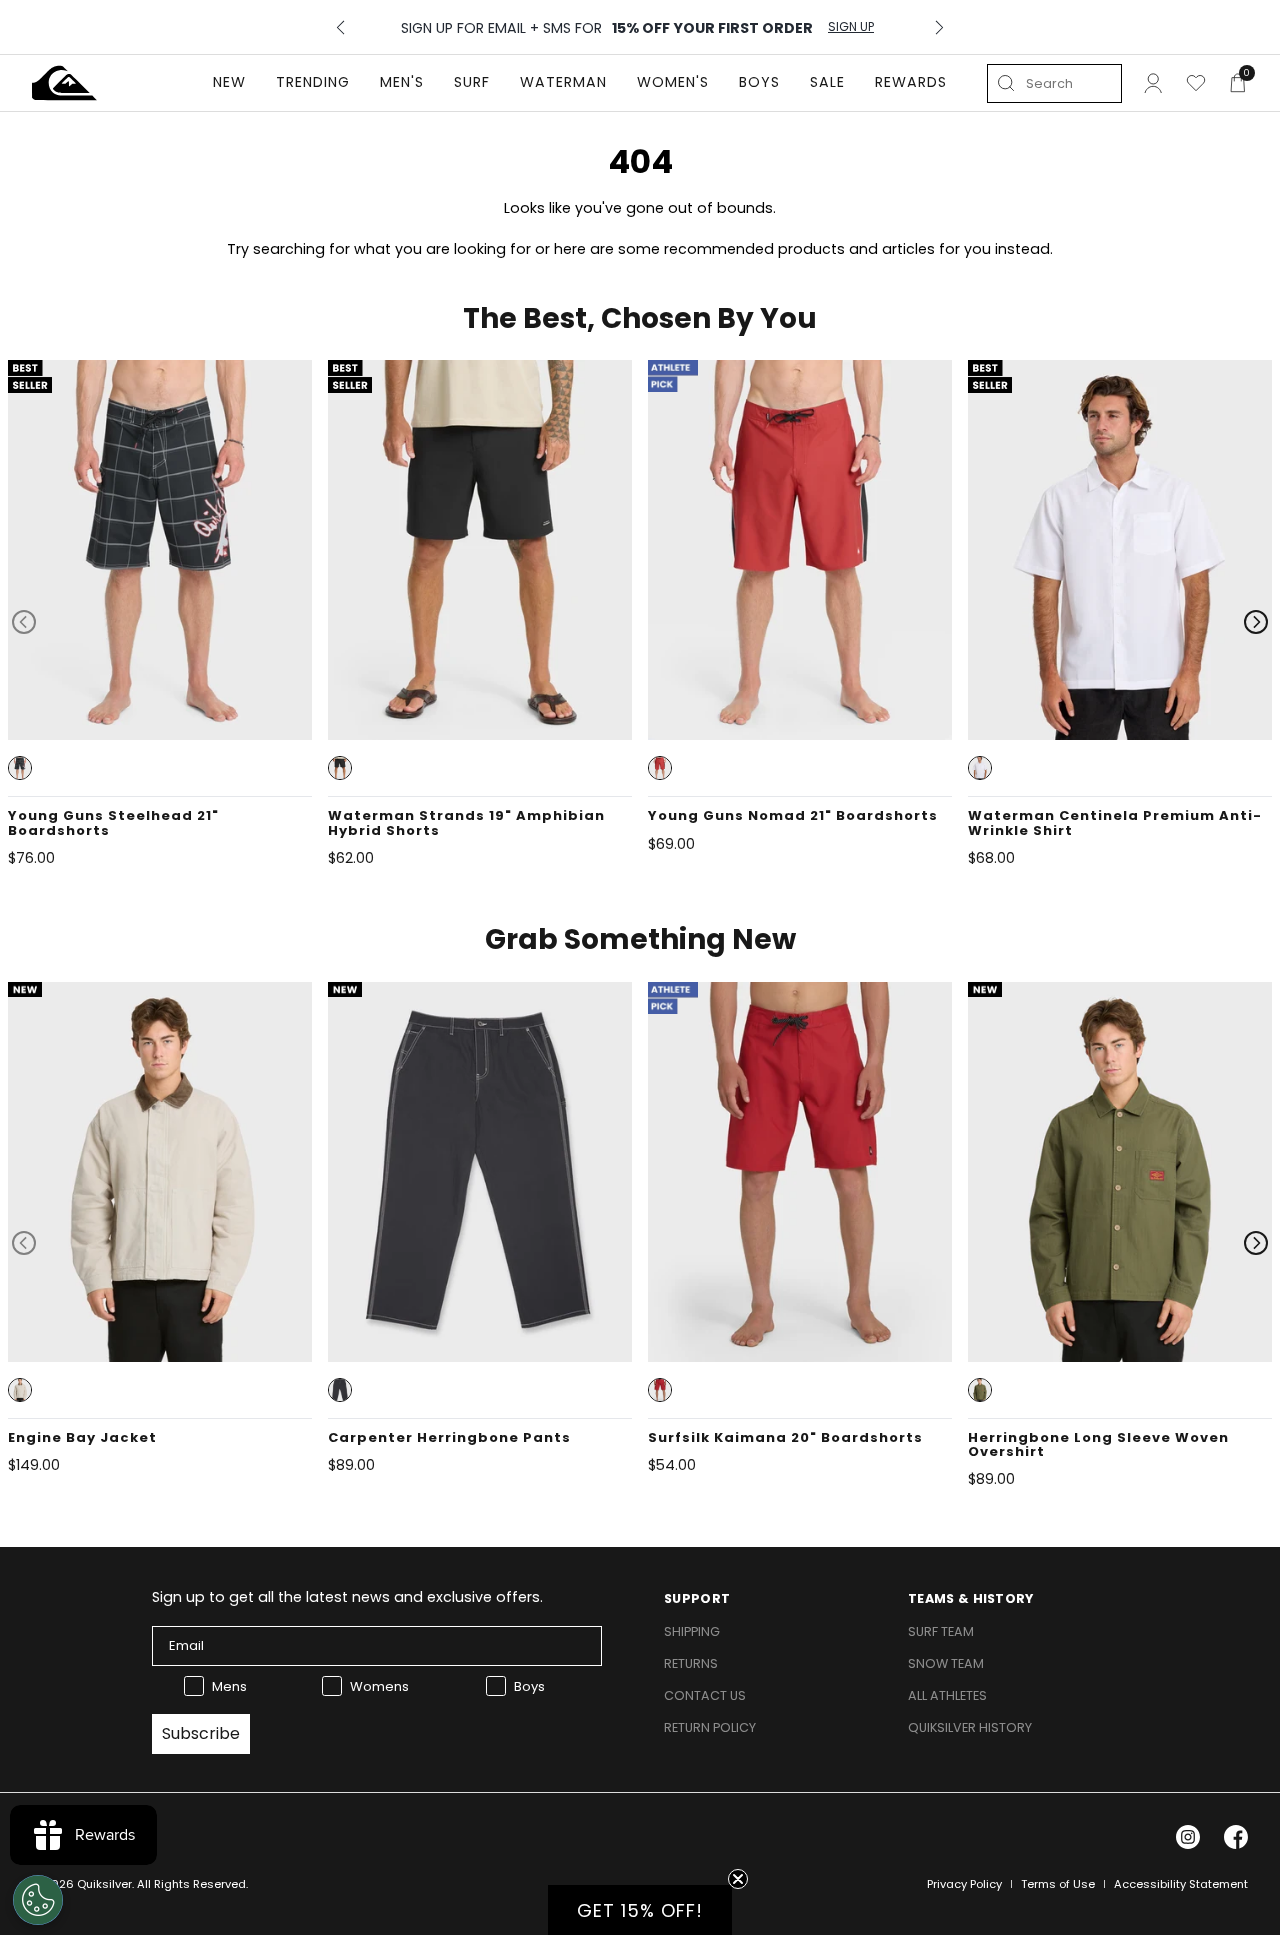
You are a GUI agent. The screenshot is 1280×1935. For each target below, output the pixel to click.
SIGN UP (851, 27)
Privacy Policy (964, 1884)
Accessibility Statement (1181, 1884)
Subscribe (201, 1733)
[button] (20, 768)
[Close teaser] (738, 1879)
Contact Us (705, 1695)
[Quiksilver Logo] (64, 83)
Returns (691, 1663)
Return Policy (710, 1727)
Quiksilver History (970, 1727)
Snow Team (946, 1663)
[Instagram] (1188, 1837)
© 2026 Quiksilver (82, 1884)
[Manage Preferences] (38, 1900)
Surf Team (941, 1631)
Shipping (692, 1631)
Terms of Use (1058, 1884)
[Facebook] (1236, 1837)
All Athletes (947, 1695)
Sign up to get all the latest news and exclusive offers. (347, 1597)
